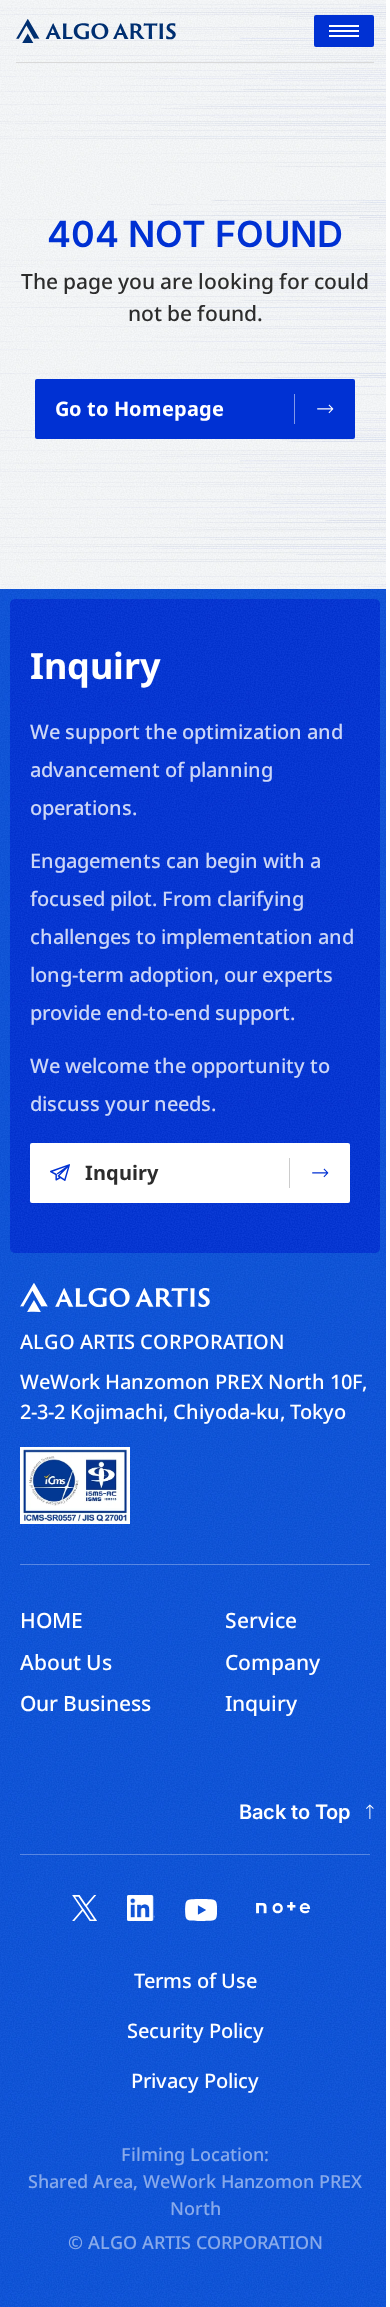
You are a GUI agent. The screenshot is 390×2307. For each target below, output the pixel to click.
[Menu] (344, 31)
